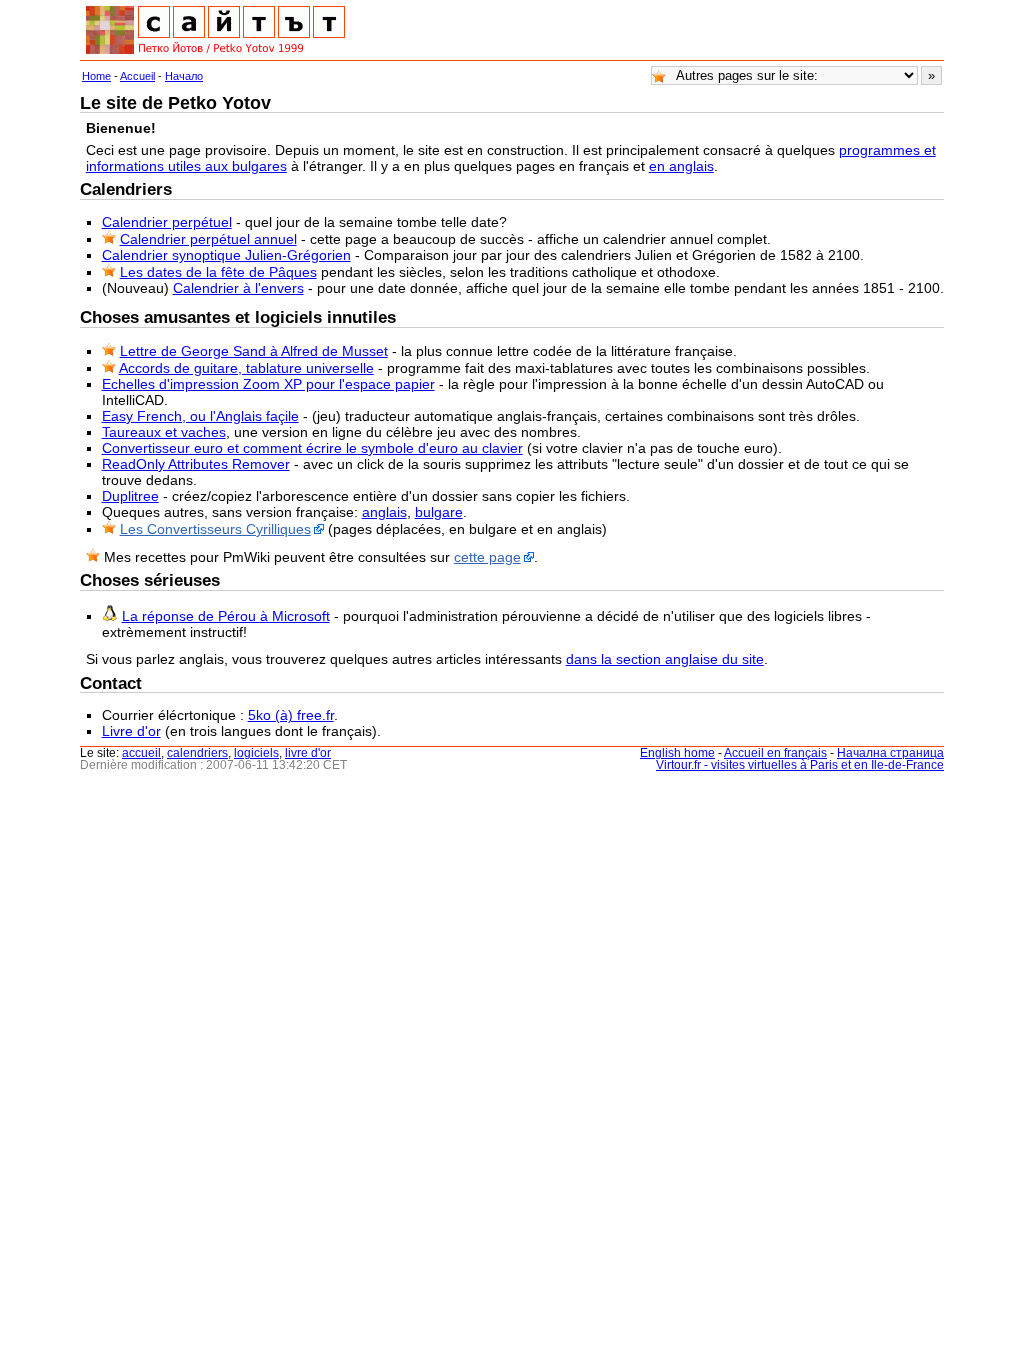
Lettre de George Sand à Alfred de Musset (254, 351)
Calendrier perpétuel (167, 222)
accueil (141, 753)
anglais (384, 512)
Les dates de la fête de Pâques (218, 272)
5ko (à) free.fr (291, 715)
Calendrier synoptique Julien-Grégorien (226, 255)
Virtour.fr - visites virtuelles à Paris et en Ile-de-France (800, 765)
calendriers (197, 753)
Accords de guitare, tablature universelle (246, 368)
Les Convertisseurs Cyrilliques (215, 529)
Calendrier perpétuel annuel (208, 239)
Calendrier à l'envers (238, 288)
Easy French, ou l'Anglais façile (200, 416)
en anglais (681, 166)
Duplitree (130, 496)
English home (677, 753)
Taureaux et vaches (164, 432)
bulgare (439, 512)
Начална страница (890, 753)
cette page (487, 557)
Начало (184, 76)
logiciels (256, 753)
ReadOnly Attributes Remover (196, 464)
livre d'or (308, 753)
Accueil (137, 76)
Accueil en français (775, 753)
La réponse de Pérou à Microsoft (226, 616)
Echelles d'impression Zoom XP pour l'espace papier (268, 384)
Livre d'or (131, 731)
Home (96, 76)
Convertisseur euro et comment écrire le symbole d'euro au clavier (312, 448)
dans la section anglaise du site (665, 659)
